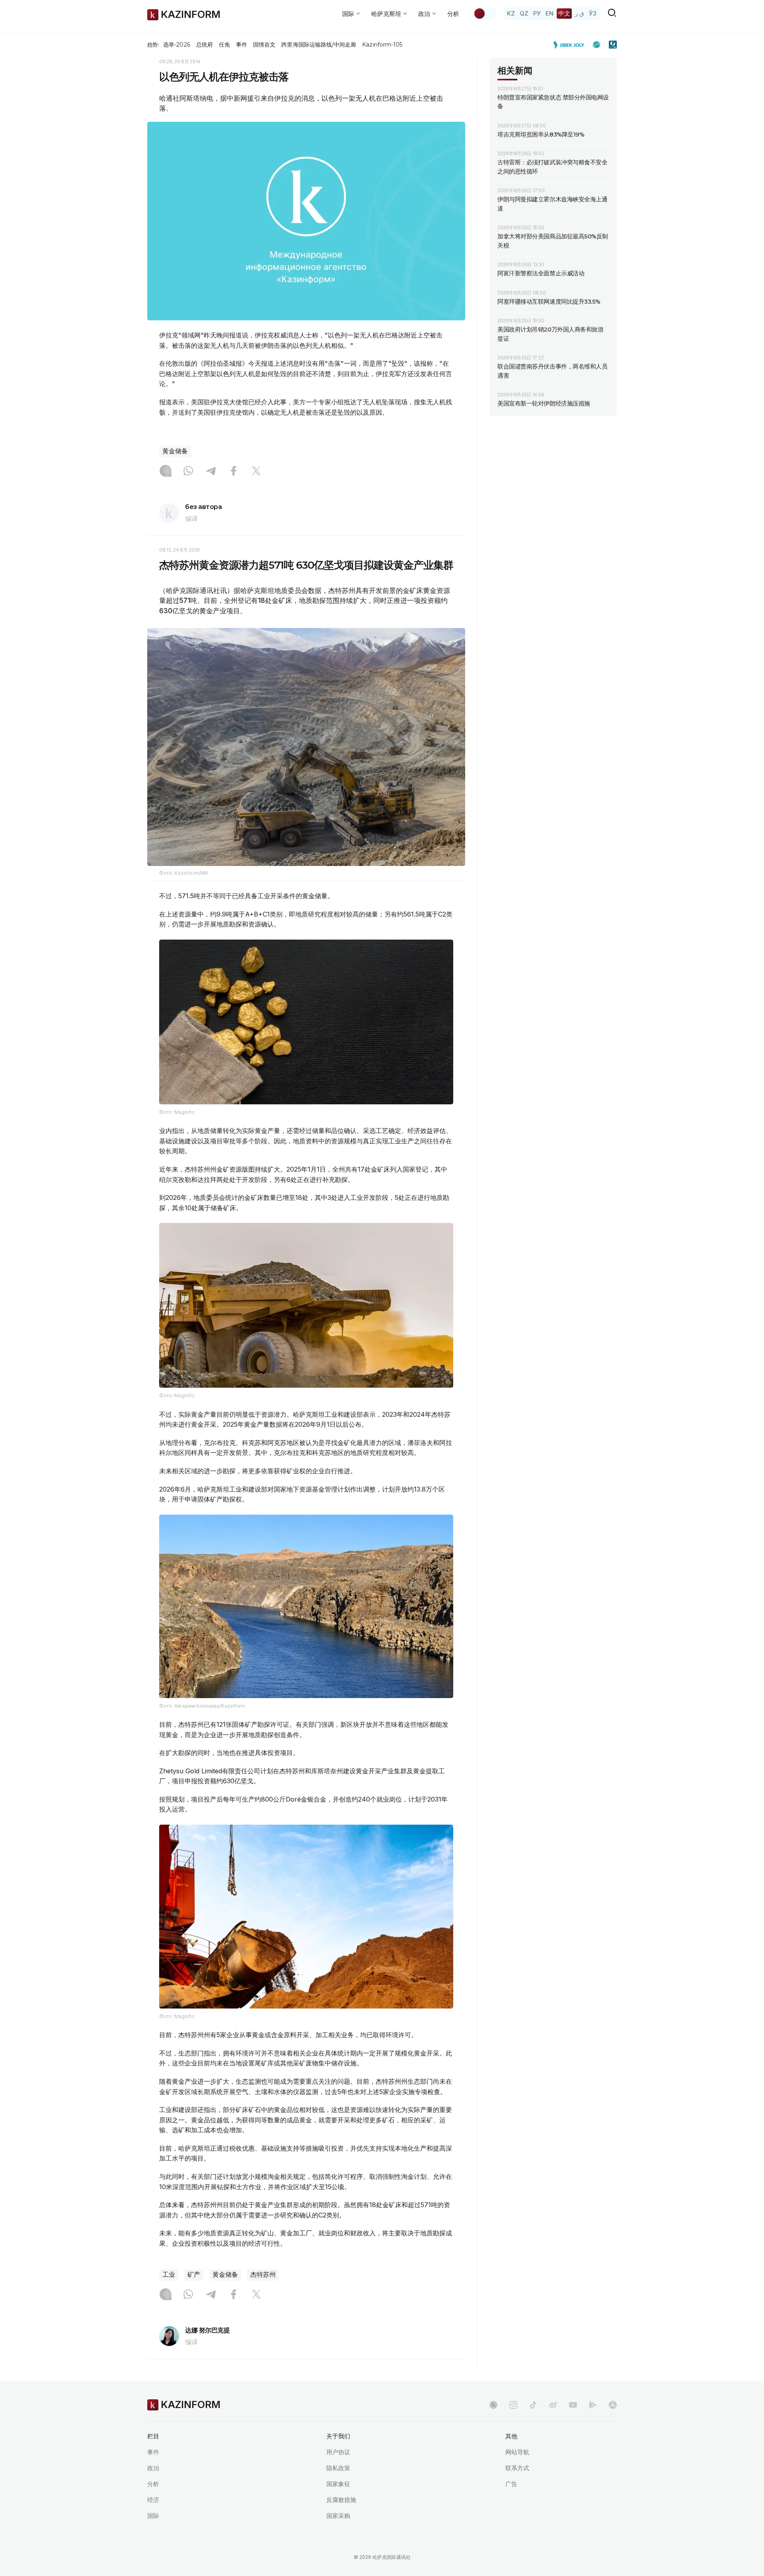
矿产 (194, 2275)
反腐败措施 (341, 2500)
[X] (256, 472)
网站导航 (517, 2452)
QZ (524, 13)
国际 (153, 2516)
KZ (511, 13)
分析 (453, 14)
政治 (153, 2468)
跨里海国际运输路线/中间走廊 (319, 45)
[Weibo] (553, 2405)
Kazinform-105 (382, 45)
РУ (537, 13)
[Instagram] (166, 472)
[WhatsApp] (188, 472)
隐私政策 (338, 2468)
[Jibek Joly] (571, 45)
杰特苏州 (263, 2275)
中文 (564, 13)
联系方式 (517, 2468)
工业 (169, 2275)
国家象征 (338, 2484)
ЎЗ (593, 13)
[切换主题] (485, 14)
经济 (153, 2500)
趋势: (153, 45)
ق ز (580, 13)
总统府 (205, 45)
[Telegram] (211, 472)
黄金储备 (175, 451)
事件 (242, 45)
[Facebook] (234, 472)
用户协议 (338, 2452)
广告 (511, 2484)
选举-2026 (176, 45)
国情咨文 (264, 45)
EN (550, 13)
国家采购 (338, 2516)
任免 (224, 45)
